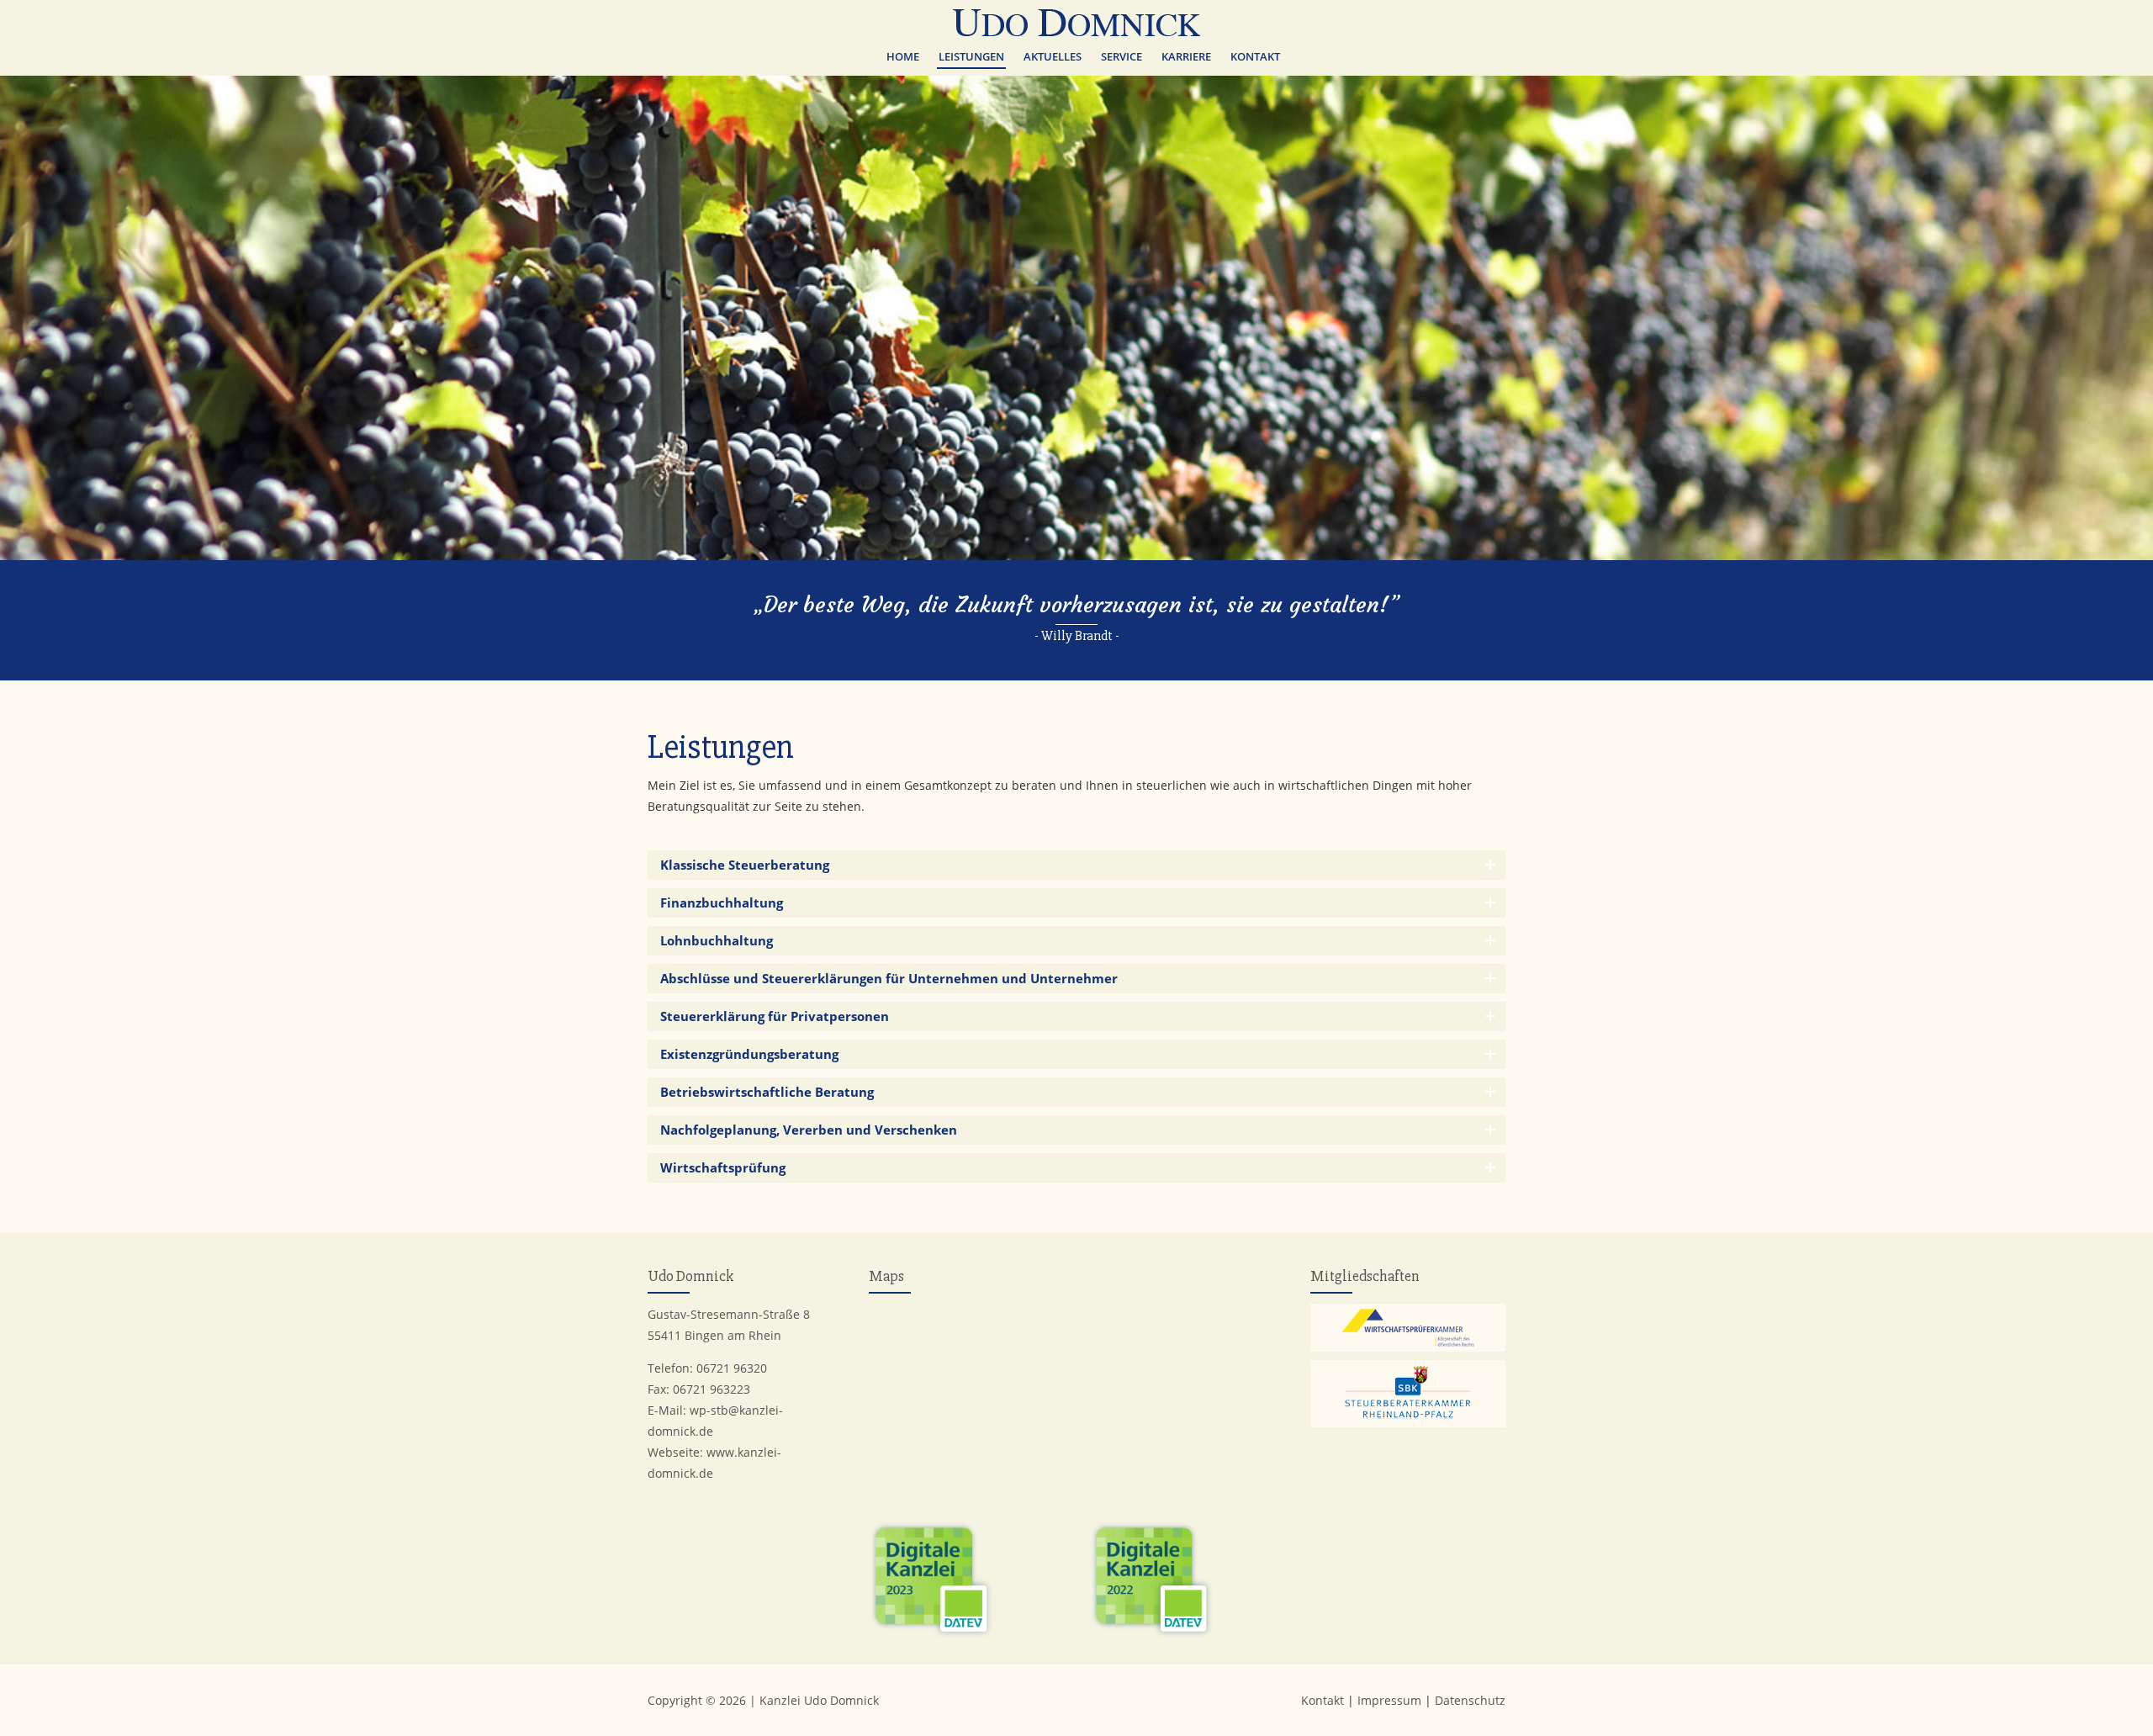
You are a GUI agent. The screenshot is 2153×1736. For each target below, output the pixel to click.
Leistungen (971, 56)
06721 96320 (732, 1368)
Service (1121, 56)
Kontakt (1255, 56)
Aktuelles (1053, 56)
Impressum (1389, 1700)
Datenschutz (1470, 1700)
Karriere (1186, 56)
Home (903, 56)
